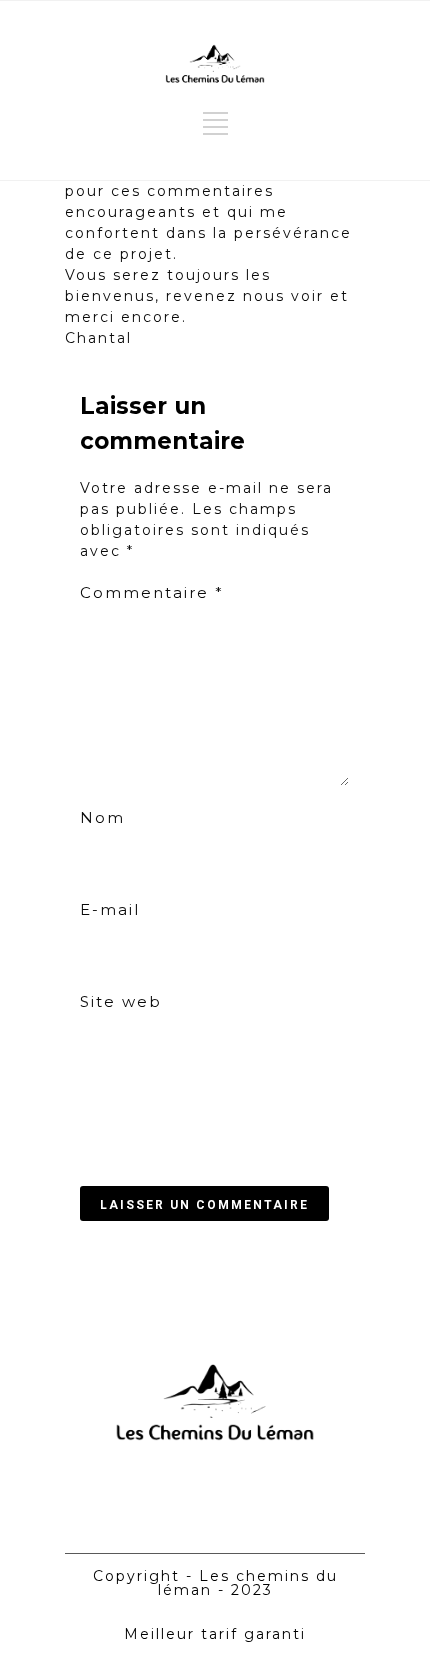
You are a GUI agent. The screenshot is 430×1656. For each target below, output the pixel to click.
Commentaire (152, 592)
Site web (121, 1001)
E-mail (110, 909)
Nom (102, 817)
